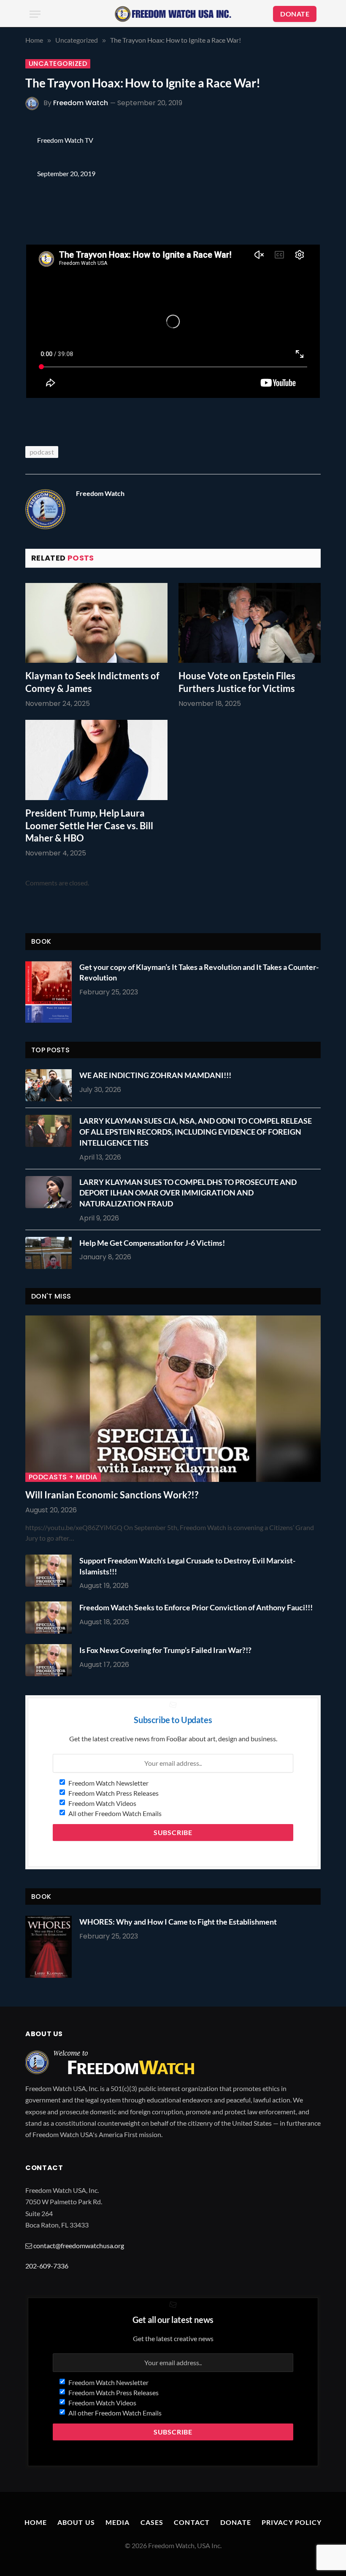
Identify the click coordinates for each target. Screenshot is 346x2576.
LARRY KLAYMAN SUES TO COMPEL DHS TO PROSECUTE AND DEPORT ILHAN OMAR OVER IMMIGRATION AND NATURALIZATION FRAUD (188, 1193)
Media (118, 2522)
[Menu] (35, 14)
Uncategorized (58, 64)
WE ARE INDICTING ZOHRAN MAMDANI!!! (155, 1075)
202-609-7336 (47, 2266)
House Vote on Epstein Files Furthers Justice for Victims (237, 682)
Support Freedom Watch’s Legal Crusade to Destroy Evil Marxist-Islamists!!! (187, 1566)
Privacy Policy (292, 2522)
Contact (192, 2522)
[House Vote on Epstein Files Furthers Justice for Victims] (250, 623)
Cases (152, 2522)
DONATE (295, 14)
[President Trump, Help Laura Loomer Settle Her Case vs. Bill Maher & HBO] (96, 760)
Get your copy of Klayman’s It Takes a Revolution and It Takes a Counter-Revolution (199, 972)
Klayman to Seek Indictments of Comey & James (92, 682)
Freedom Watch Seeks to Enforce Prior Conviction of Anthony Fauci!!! (196, 1607)
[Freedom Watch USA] (173, 14)
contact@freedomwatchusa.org (79, 2245)
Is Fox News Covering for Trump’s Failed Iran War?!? (165, 1650)
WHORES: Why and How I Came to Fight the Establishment (178, 1922)
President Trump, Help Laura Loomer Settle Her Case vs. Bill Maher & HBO (89, 826)
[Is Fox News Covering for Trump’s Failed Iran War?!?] (51, 1660)
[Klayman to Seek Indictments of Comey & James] (96, 623)
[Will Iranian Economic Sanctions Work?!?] (173, 1399)
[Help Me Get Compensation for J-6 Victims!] (51, 1253)
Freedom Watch (81, 103)
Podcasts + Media (63, 1477)
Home (36, 2522)
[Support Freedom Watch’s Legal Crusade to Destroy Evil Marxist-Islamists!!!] (51, 1571)
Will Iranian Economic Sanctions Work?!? (112, 1495)
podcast (42, 452)
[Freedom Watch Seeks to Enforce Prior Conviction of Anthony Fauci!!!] (51, 1617)
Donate (236, 2522)
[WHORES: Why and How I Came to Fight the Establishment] (49, 1947)
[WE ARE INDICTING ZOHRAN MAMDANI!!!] (51, 1085)
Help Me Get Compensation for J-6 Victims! (152, 1243)
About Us (76, 2522)
